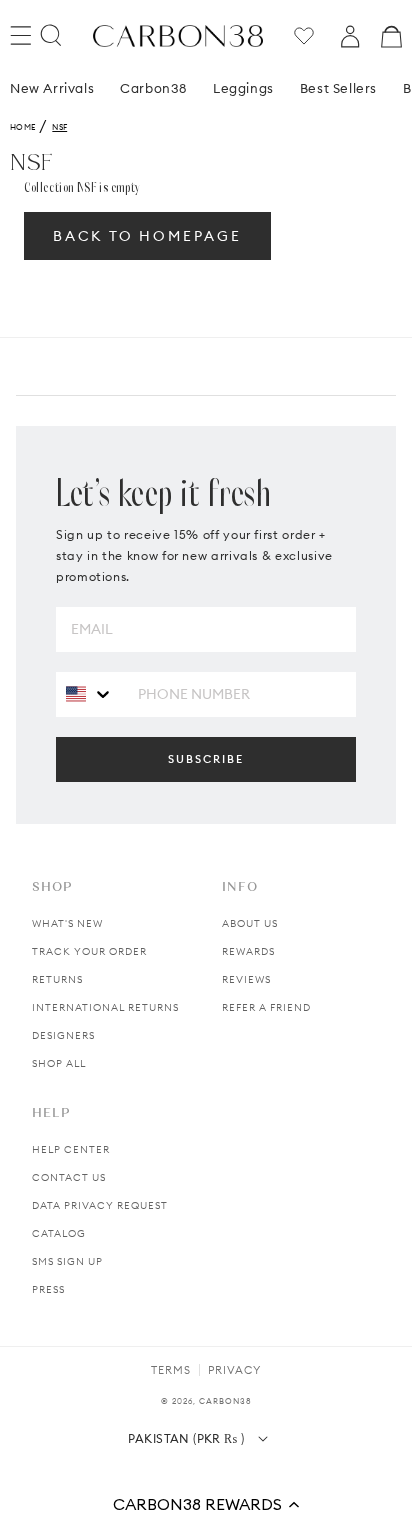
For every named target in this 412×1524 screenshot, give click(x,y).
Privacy (234, 1370)
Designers (63, 1035)
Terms (171, 1370)
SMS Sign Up (67, 1261)
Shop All (59, 1063)
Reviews (246, 979)
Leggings (243, 88)
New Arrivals (52, 88)
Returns (57, 979)
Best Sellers (338, 88)
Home (22, 127)
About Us (250, 923)
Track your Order (89, 951)
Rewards (248, 951)
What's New (67, 923)
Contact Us (69, 1177)
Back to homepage (147, 236)
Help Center (71, 1149)
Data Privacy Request (100, 1205)
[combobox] (89, 693)
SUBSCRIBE (206, 759)
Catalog (59, 1233)
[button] (206, 1504)
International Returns (105, 1007)
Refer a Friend (266, 1007)
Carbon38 (153, 88)
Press (48, 1289)
